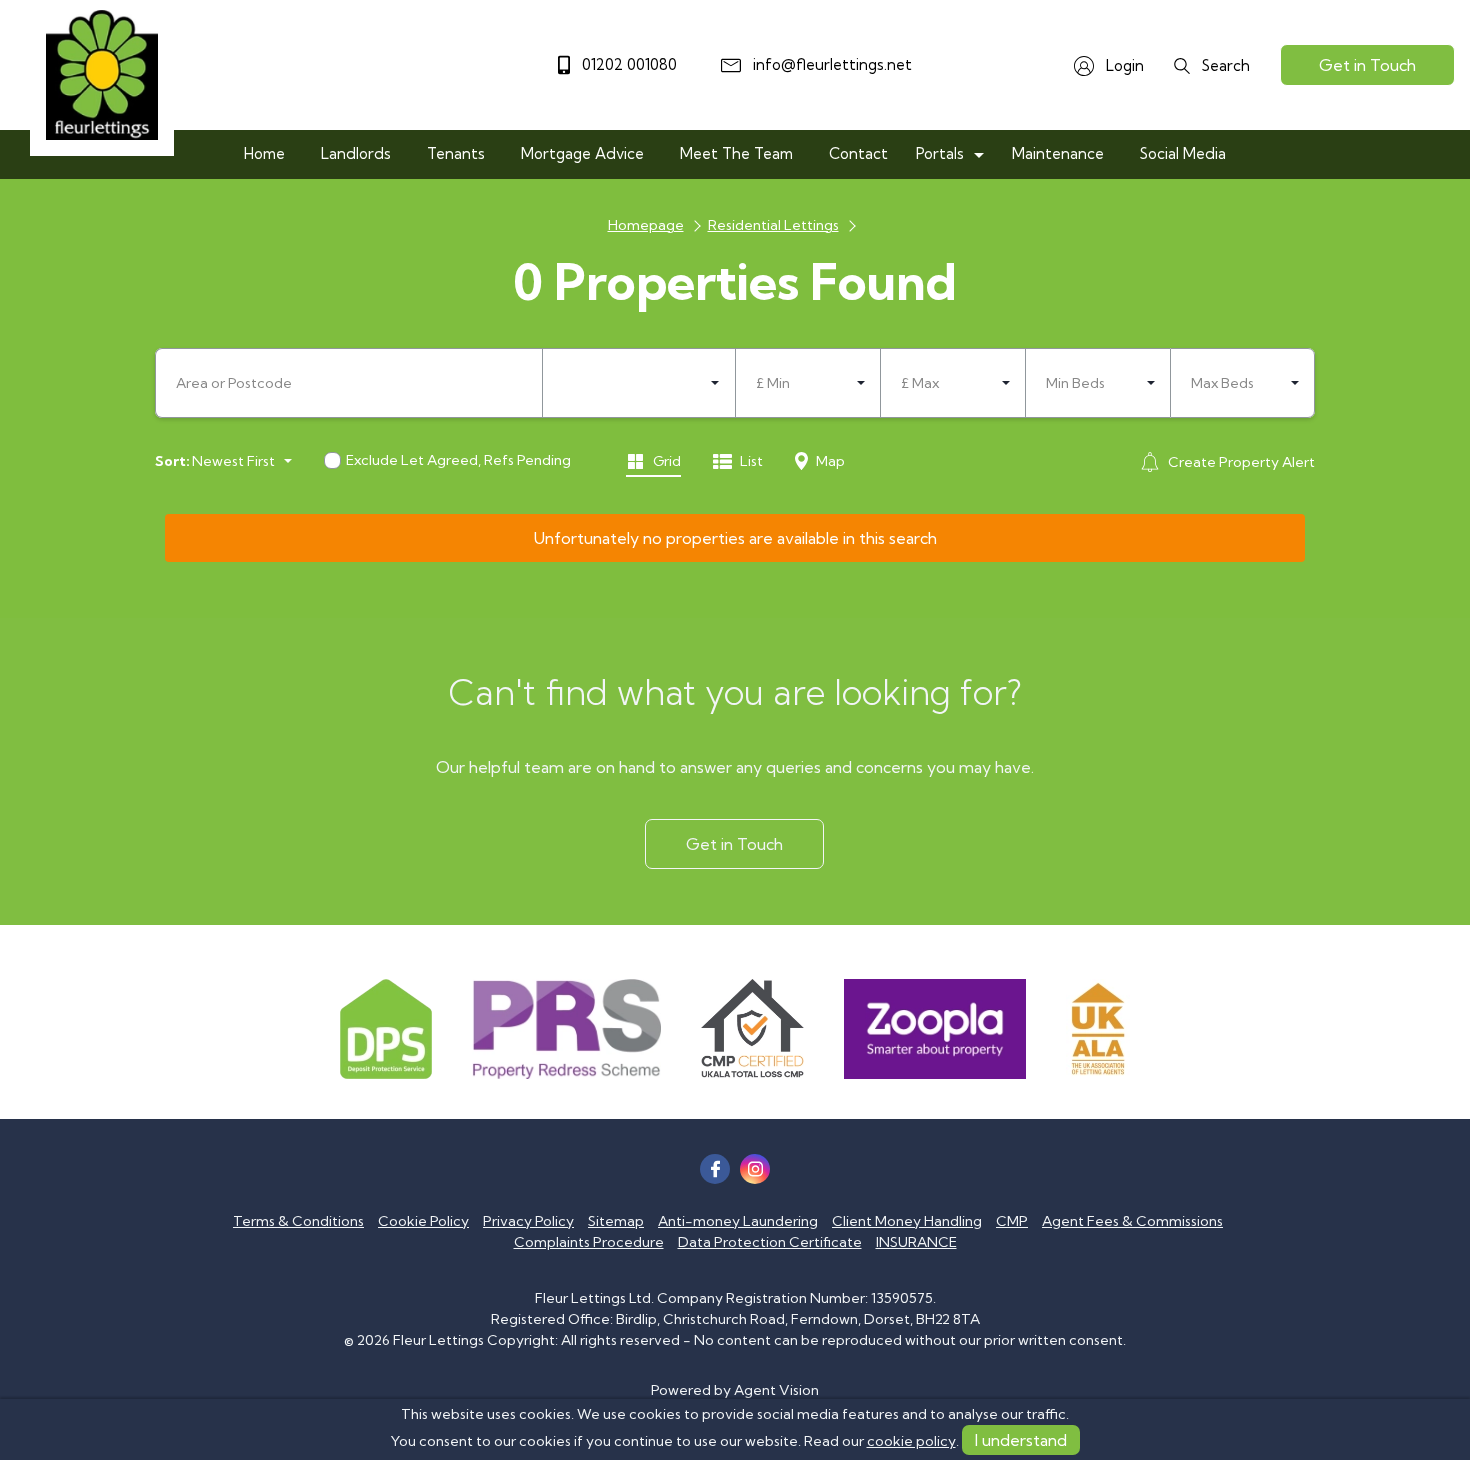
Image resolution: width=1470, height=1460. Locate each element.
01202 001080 (627, 64)
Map (829, 461)
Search (1224, 65)
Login (1123, 65)
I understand (1021, 1440)
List (750, 461)
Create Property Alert (1240, 462)
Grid (665, 461)
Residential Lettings (773, 225)
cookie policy (911, 1441)
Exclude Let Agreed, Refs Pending (458, 460)
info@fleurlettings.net (830, 64)
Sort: (172, 461)
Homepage (646, 225)
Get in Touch (1367, 65)
